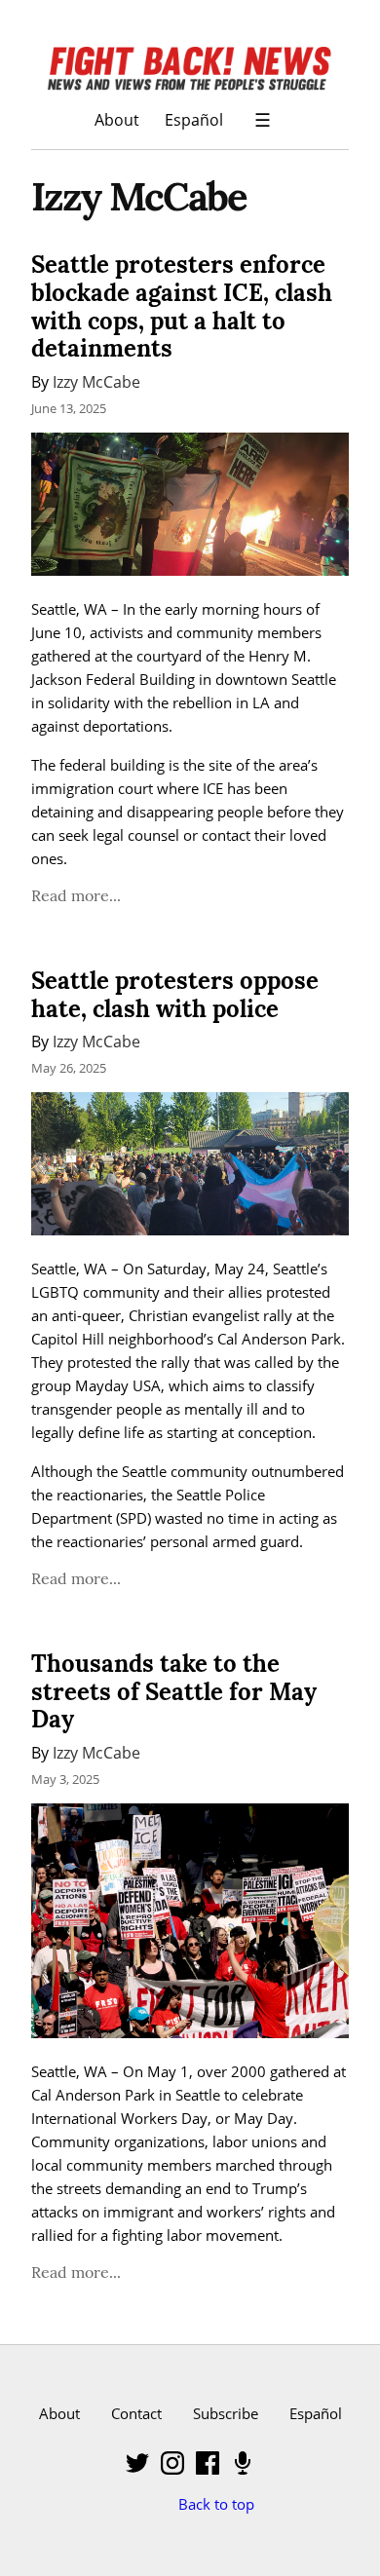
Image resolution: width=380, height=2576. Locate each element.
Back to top (216, 2504)
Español (194, 119)
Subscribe (226, 2413)
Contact (136, 2413)
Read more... (76, 895)
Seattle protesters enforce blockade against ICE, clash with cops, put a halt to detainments (182, 306)
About (117, 119)
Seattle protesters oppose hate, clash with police (175, 995)
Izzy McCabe (96, 381)
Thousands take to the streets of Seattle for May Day (174, 1692)
